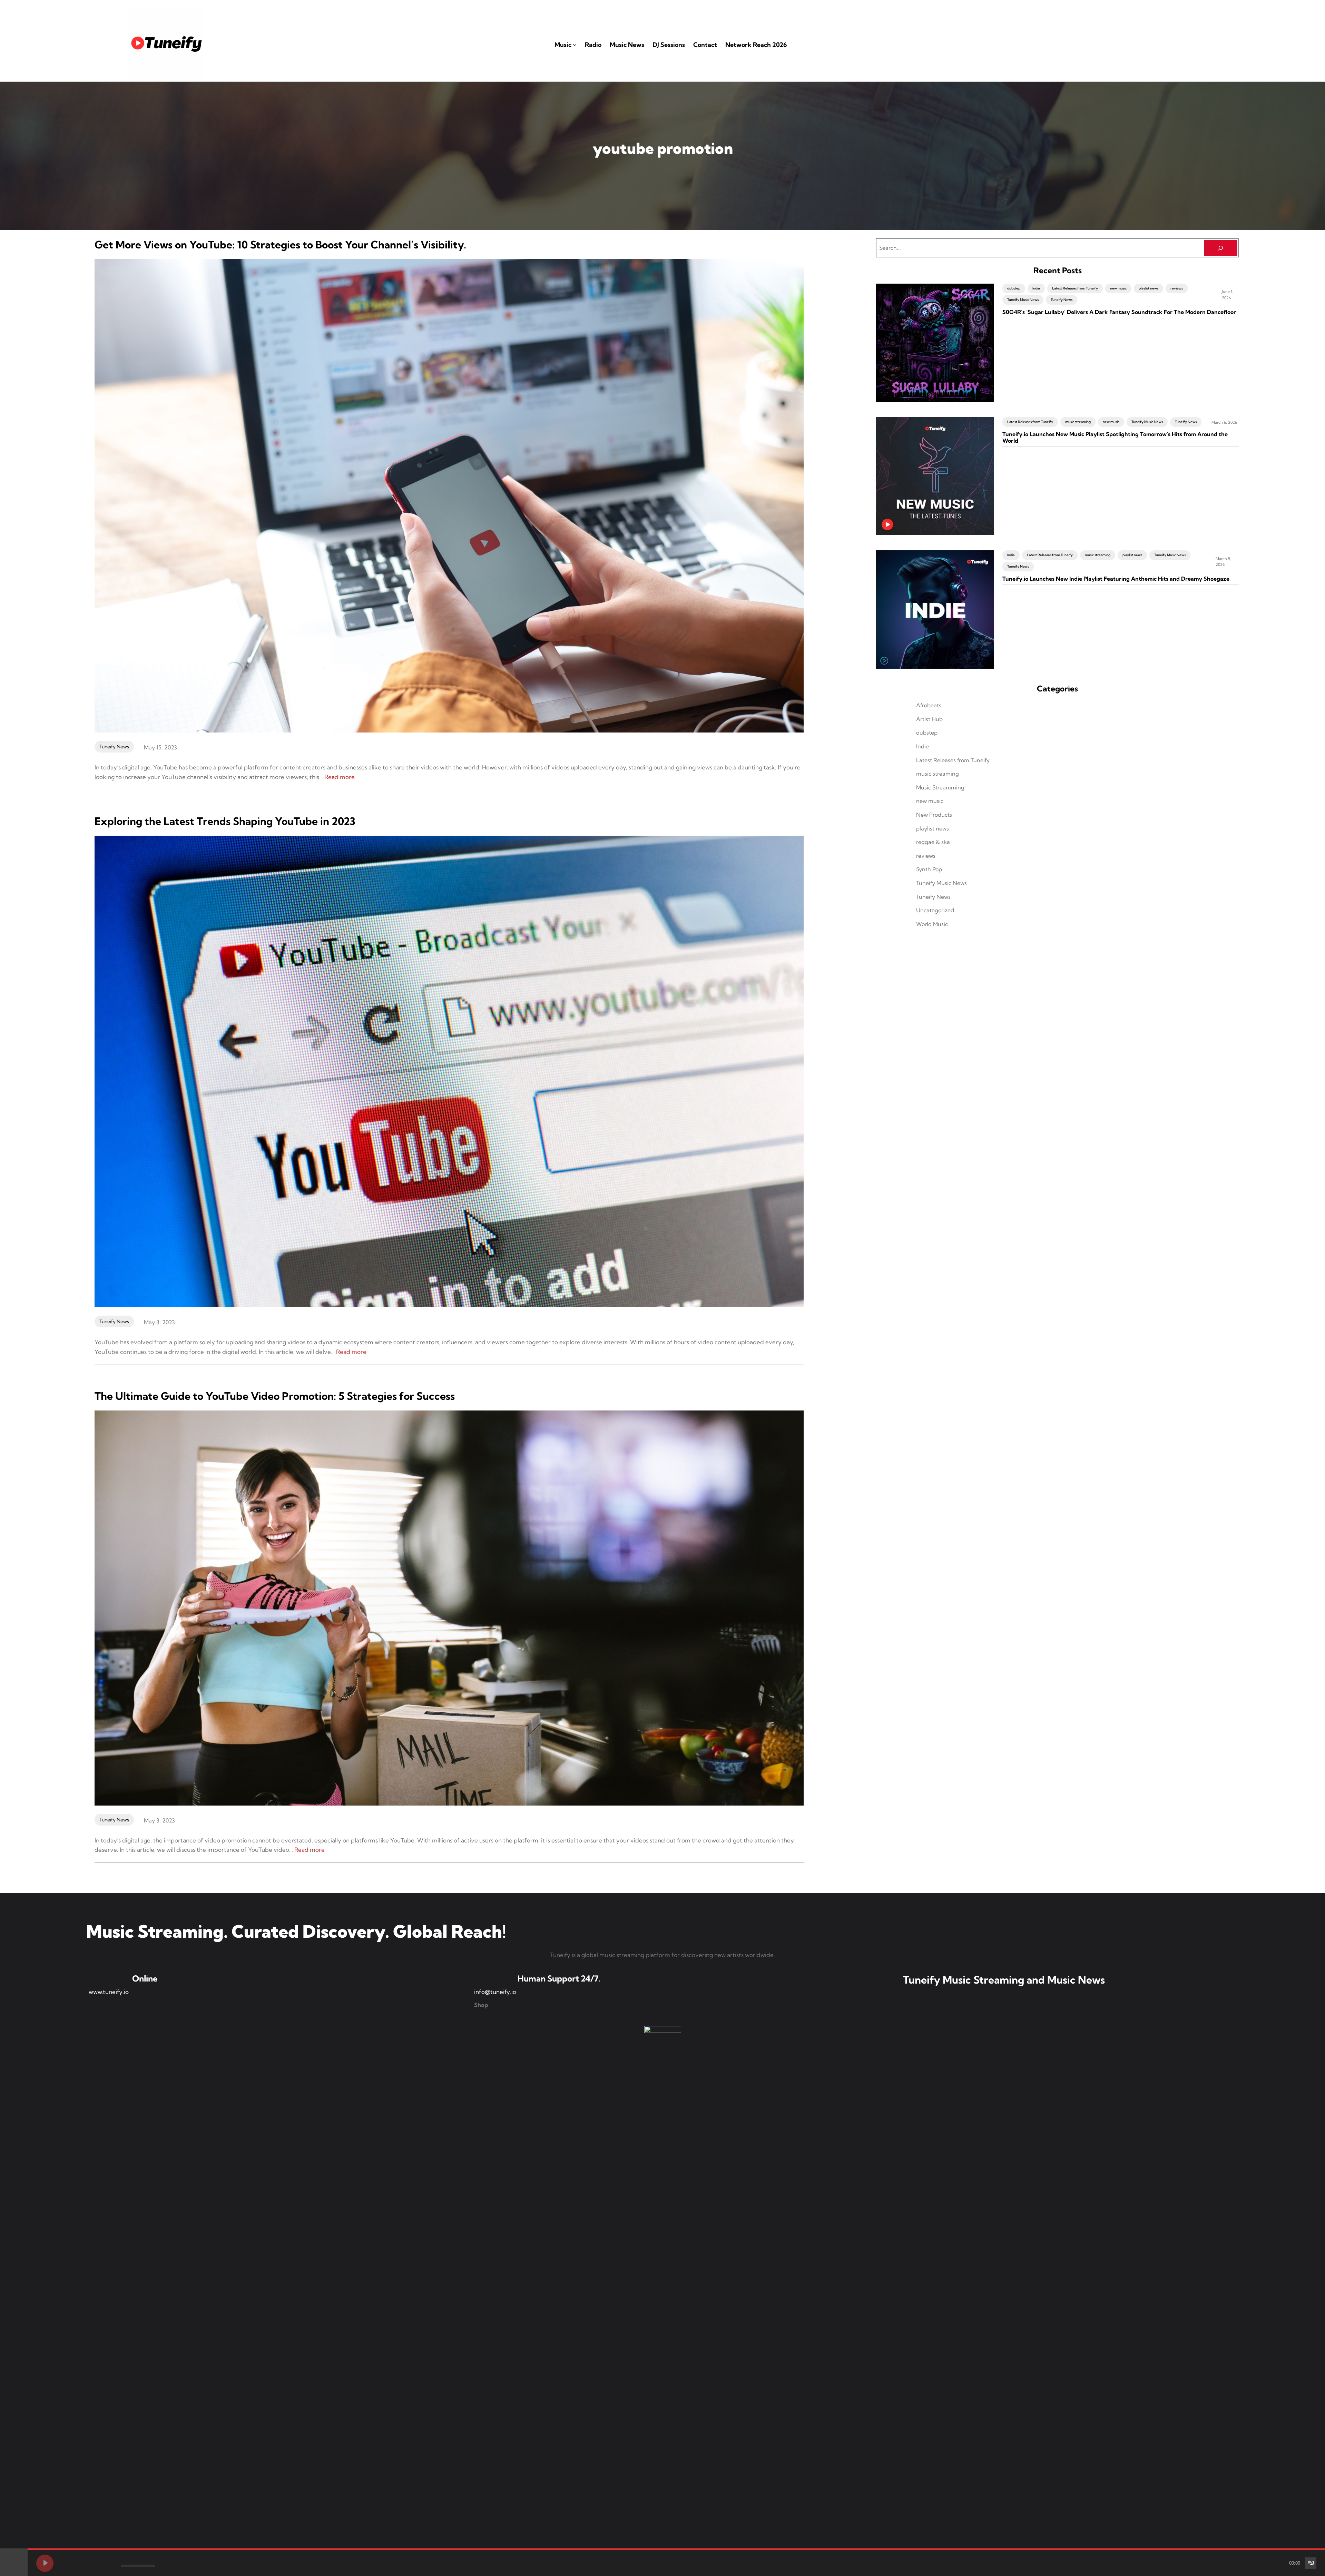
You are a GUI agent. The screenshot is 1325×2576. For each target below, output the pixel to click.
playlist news (1149, 288)
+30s (107, 2563)
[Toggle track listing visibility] (1311, 2563)
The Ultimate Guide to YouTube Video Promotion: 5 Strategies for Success (275, 1396)
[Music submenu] (575, 45)
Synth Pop (929, 869)
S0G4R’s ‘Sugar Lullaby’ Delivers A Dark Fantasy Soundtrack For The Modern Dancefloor (1119, 312)
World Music (932, 924)
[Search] (1220, 248)
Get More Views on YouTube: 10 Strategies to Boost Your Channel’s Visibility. (280, 245)
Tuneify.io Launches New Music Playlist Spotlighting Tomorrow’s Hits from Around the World (1115, 437)
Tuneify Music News (1023, 300)
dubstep (1014, 288)
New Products (934, 815)
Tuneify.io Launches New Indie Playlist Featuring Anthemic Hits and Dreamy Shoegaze (1116, 579)
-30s (95, 2563)
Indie (1036, 288)
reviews (1177, 288)
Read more (340, 777)
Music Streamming (940, 787)
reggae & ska (933, 842)
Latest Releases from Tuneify (1075, 288)
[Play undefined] (45, 2563)
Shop (481, 2005)
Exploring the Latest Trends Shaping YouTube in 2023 (225, 821)
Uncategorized (935, 910)
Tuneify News (114, 747)
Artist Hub (929, 719)
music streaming (1078, 422)
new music (1118, 288)
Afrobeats (929, 705)
